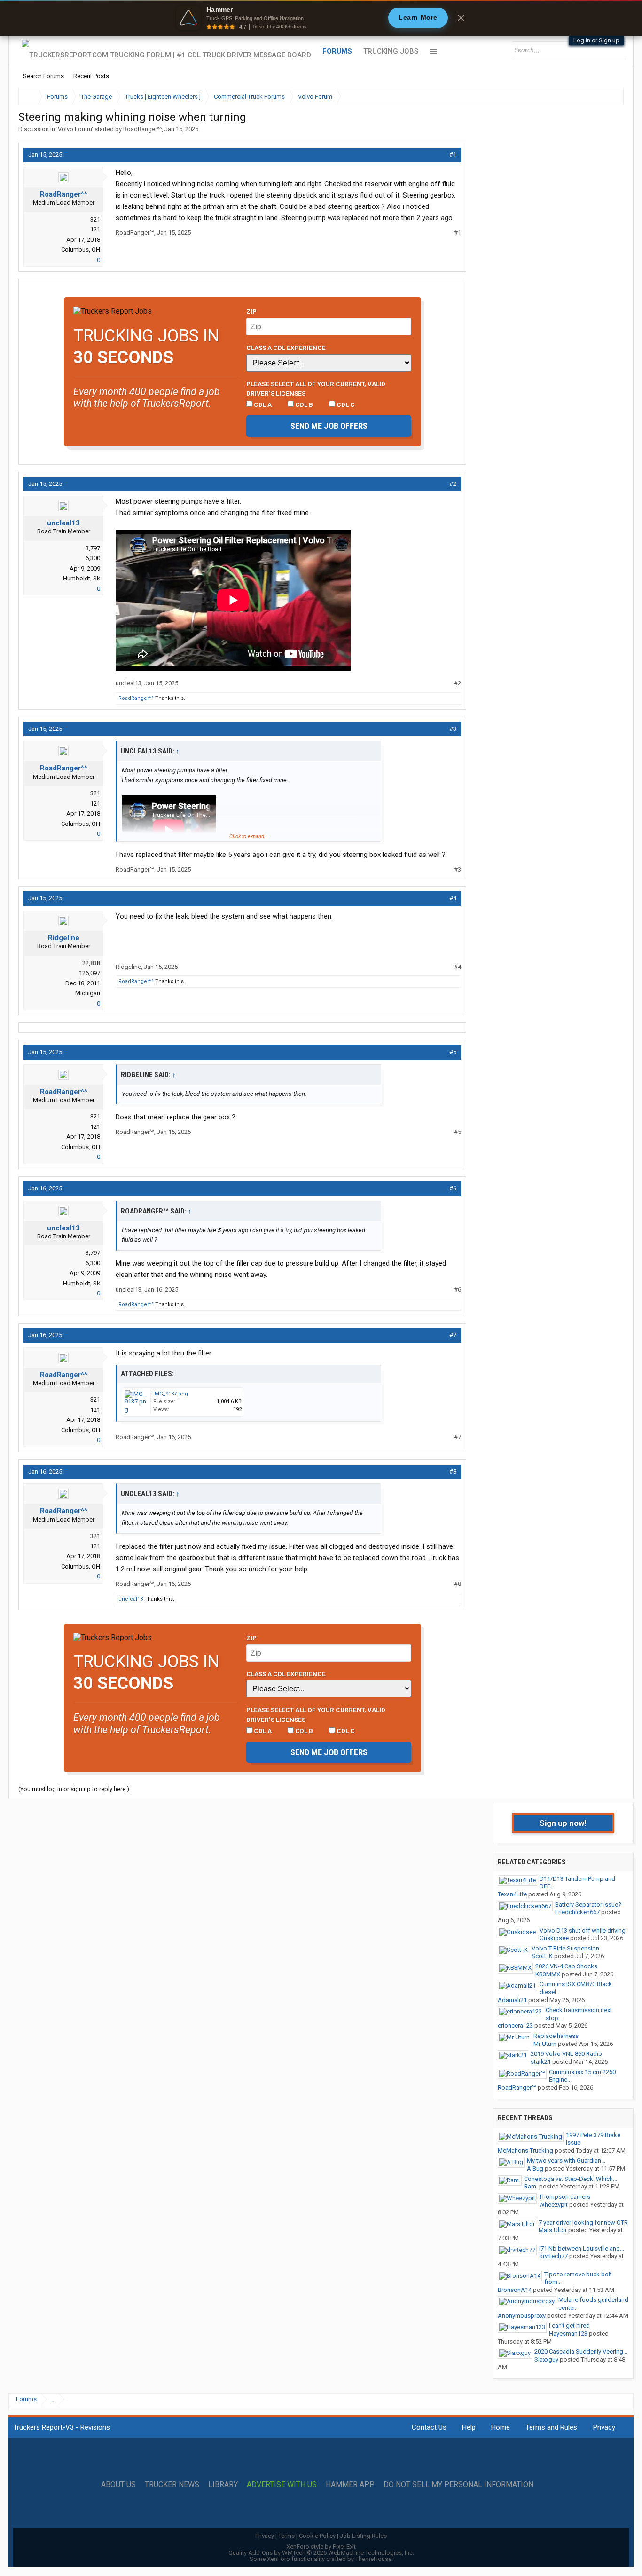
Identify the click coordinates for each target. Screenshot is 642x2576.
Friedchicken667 (577, 1912)
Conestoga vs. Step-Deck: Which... (571, 2179)
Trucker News (172, 2485)
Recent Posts (91, 76)
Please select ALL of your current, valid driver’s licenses (316, 388)
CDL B (303, 404)
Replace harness (556, 2036)
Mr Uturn (545, 2044)
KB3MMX (548, 1974)
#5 (453, 1052)
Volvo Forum (75, 129)
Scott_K (542, 1956)
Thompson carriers (565, 2197)
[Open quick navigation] (610, 97)
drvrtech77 (553, 2256)
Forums (337, 51)
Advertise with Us (282, 2485)
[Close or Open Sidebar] (599, 97)
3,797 (93, 548)
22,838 (91, 963)
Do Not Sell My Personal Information (458, 2485)
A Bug (535, 2168)
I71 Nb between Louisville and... (582, 2248)
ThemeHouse (373, 2559)
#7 (453, 1335)
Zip (251, 311)
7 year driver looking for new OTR (583, 2223)
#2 (453, 484)
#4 (453, 898)
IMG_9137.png (171, 1394)
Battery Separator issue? (588, 1905)
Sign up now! (563, 1823)
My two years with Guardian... (566, 2160)
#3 (453, 729)
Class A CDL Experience (286, 348)
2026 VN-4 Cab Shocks (566, 1966)
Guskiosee (554, 1938)
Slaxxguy (546, 2359)
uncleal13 (63, 523)
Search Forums (43, 76)
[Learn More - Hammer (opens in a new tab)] (321, 18)
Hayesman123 (568, 2334)
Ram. (531, 2186)
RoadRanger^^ (142, 129)
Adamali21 (512, 2000)
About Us (118, 2485)
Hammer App (350, 2485)
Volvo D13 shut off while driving (583, 1930)
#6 (453, 1188)
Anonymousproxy (522, 2316)
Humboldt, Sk (82, 578)
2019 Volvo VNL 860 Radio (566, 2054)
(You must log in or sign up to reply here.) (74, 1789)
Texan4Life (512, 1894)
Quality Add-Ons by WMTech (321, 2553)
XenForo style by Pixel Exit (321, 2547)
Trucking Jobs (391, 51)
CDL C (345, 404)
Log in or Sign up (596, 40)
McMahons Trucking (525, 2151)
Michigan (88, 993)
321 (95, 219)
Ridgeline (64, 938)
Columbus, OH (81, 250)
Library (223, 2485)
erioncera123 (515, 2025)
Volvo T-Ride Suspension (565, 1948)
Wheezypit (553, 2205)
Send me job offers (329, 426)
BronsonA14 (515, 2290)
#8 (453, 1471)
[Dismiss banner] (461, 18)
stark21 (541, 2062)
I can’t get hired (569, 2326)
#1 (453, 155)
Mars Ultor (553, 2230)
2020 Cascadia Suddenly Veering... (581, 2351)
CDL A (262, 404)
